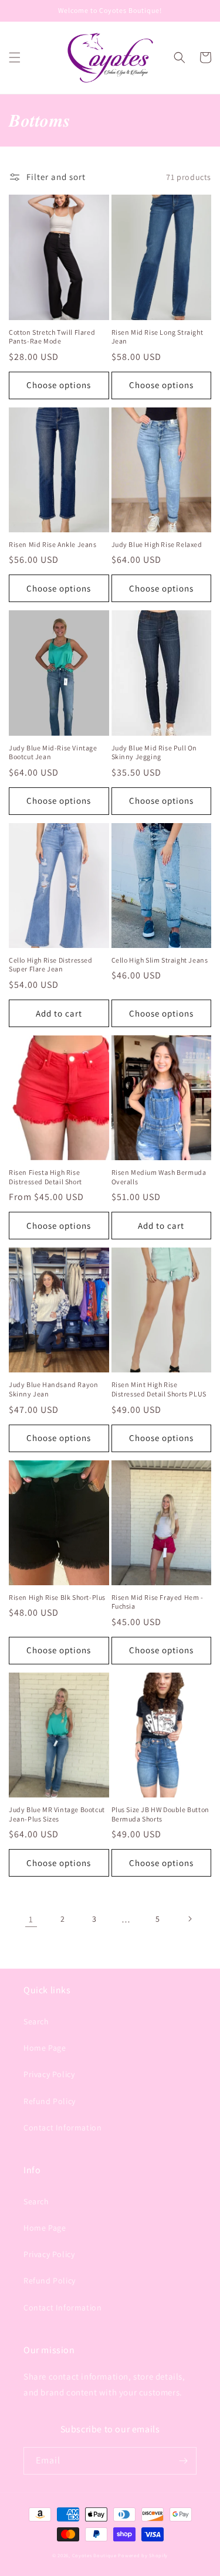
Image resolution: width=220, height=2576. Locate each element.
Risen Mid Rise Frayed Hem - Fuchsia (158, 1602)
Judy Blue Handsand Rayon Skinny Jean (53, 1389)
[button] (15, 57)
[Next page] (189, 1919)
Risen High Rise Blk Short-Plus (57, 1597)
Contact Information (62, 2128)
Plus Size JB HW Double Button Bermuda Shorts (160, 1814)
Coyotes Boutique (94, 2555)
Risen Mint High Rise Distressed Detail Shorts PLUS (159, 1389)
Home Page (45, 2048)
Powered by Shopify (143, 2555)
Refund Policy (50, 2101)
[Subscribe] (183, 2461)
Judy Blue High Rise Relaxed (157, 544)
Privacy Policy (49, 2074)
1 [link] (31, 1919)
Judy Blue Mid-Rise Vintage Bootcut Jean (53, 752)
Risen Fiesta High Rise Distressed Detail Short (45, 1177)
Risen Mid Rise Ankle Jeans (53, 544)
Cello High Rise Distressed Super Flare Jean (51, 965)
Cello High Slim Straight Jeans (160, 960)
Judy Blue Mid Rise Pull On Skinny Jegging (155, 752)
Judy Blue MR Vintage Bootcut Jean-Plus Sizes (57, 1814)
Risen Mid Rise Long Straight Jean (158, 337)
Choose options (59, 385)
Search (36, 2021)
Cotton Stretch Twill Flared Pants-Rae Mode (52, 337)
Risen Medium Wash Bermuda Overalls (159, 1177)
